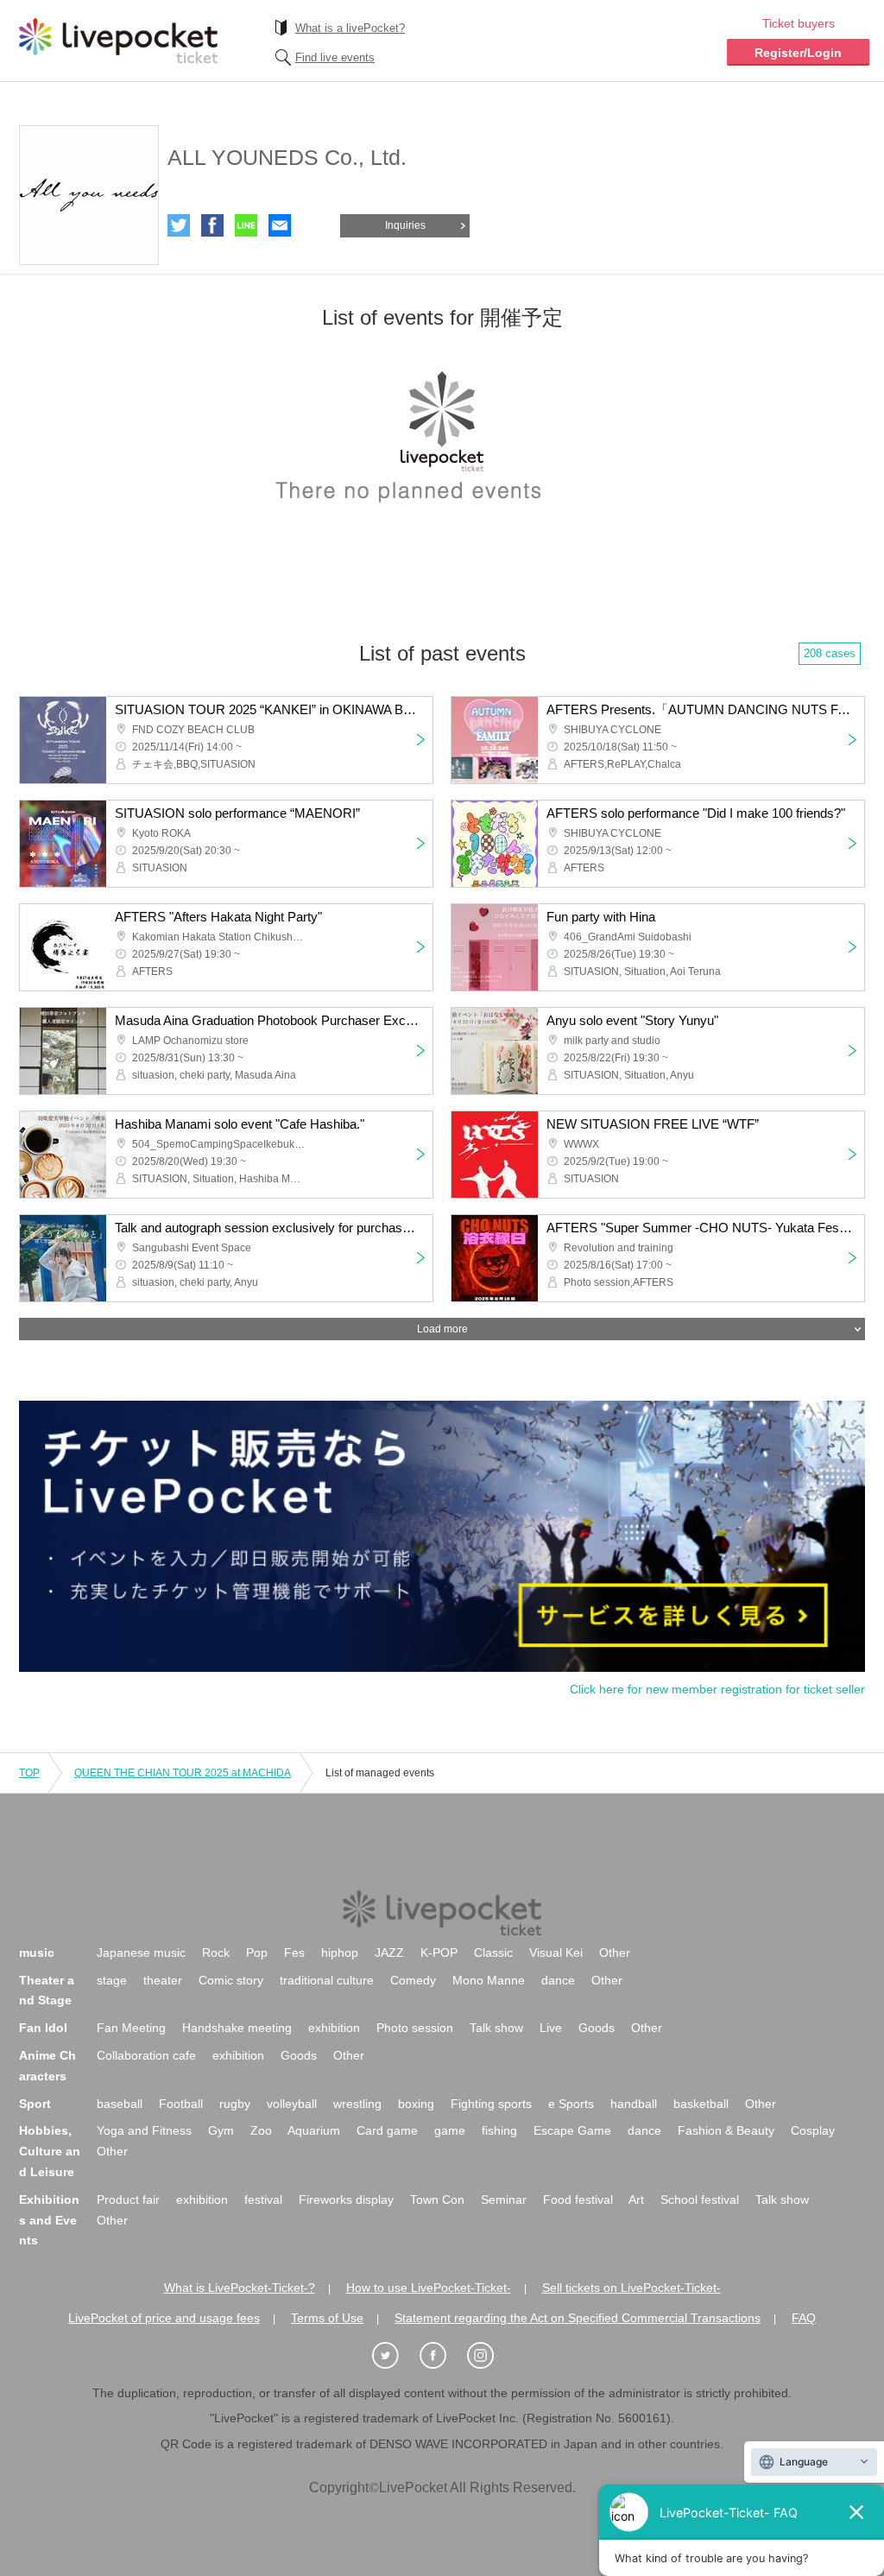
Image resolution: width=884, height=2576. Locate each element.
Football (181, 2104)
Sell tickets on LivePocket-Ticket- (631, 2288)
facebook (212, 225)
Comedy (413, 1980)
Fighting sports (491, 2104)
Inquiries (405, 225)
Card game (387, 2130)
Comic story (231, 1980)
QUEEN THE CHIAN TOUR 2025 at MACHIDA (183, 1773)
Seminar (504, 2199)
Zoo (261, 2130)
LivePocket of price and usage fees (164, 2318)
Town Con (437, 2199)
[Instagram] (489, 2356)
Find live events (335, 57)
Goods (597, 2028)
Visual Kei (556, 1953)
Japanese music (141, 1953)
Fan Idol (43, 2028)
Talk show (496, 2028)
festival (263, 2199)
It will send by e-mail (280, 225)
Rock (216, 1953)
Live (551, 2028)
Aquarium (314, 2130)
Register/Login (798, 53)
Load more (442, 1329)
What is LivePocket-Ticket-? (240, 2288)
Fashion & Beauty (726, 2130)
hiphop (340, 1953)
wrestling (357, 2104)
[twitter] (395, 2356)
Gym (221, 2130)
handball (634, 2104)
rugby (235, 2104)
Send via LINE (246, 225)
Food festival (578, 2199)
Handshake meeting (237, 2028)
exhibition (334, 2028)
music (37, 1953)
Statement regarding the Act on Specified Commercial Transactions (578, 2318)
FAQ (804, 2318)
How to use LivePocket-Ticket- (429, 2288)
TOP (29, 1773)
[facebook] (442, 2356)
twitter (179, 225)
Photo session (415, 2028)
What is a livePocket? (350, 28)
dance (558, 1980)
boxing (416, 2104)
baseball (120, 2104)
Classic (493, 1953)
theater (163, 1980)
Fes (294, 1953)
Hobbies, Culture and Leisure (50, 2151)
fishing (499, 2130)
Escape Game (572, 2130)
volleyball (292, 2104)
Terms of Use (327, 2318)
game (450, 2130)
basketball (701, 2104)
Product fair (128, 2199)
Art (636, 2199)
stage (112, 1980)
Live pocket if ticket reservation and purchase (118, 41)
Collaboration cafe (146, 2055)
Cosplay (813, 2130)
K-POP (439, 1953)
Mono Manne (489, 1980)
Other (615, 1953)
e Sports (571, 2104)
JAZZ (389, 1953)
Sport (35, 2104)
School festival (700, 2199)
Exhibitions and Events (49, 2220)
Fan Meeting (131, 2028)
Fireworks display (346, 2199)
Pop (257, 1953)
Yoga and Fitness (144, 2130)
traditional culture (327, 1980)
